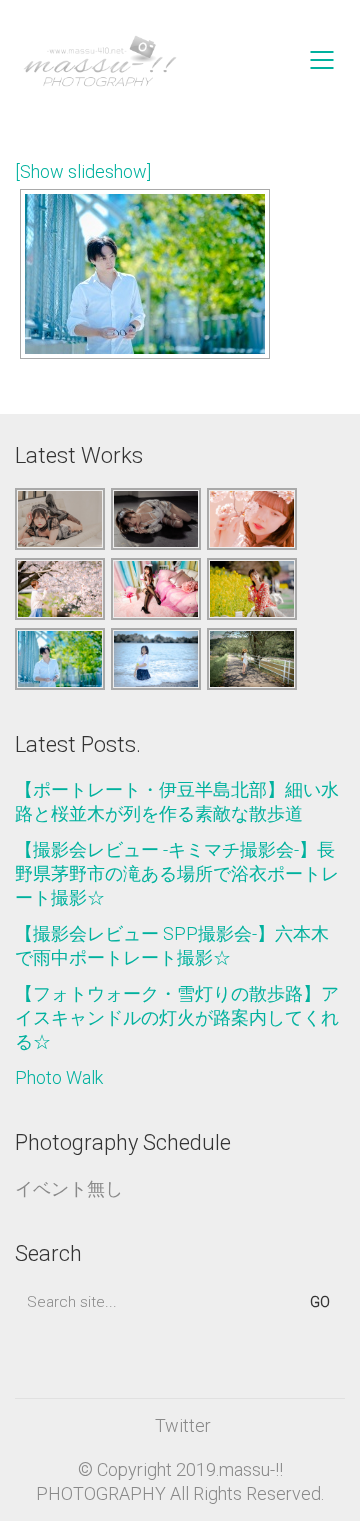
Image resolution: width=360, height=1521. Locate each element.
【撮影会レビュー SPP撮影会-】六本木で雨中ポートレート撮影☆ (172, 945)
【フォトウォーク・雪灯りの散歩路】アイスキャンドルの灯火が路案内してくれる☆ (177, 1017)
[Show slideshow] (83, 171)
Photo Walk (59, 1077)
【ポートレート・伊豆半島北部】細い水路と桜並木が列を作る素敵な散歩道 (177, 801)
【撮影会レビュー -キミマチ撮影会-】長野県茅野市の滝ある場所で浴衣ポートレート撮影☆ (177, 873)
